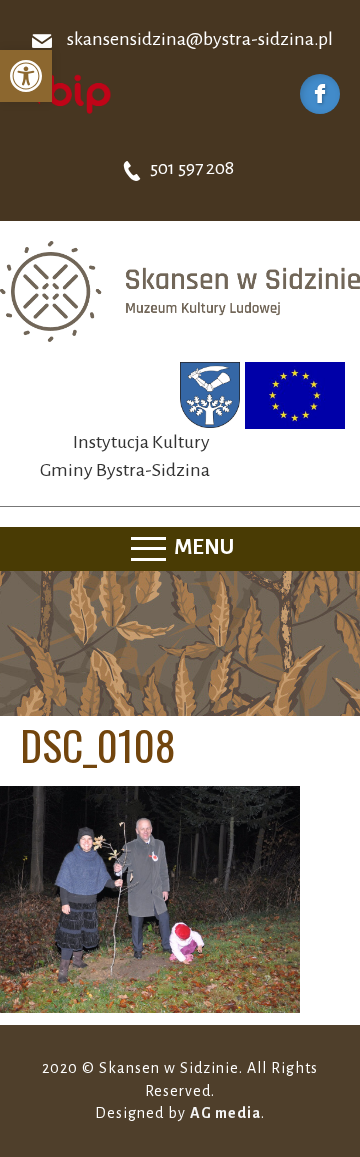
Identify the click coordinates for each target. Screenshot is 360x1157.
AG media (225, 1113)
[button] (26, 76)
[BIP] (65, 93)
